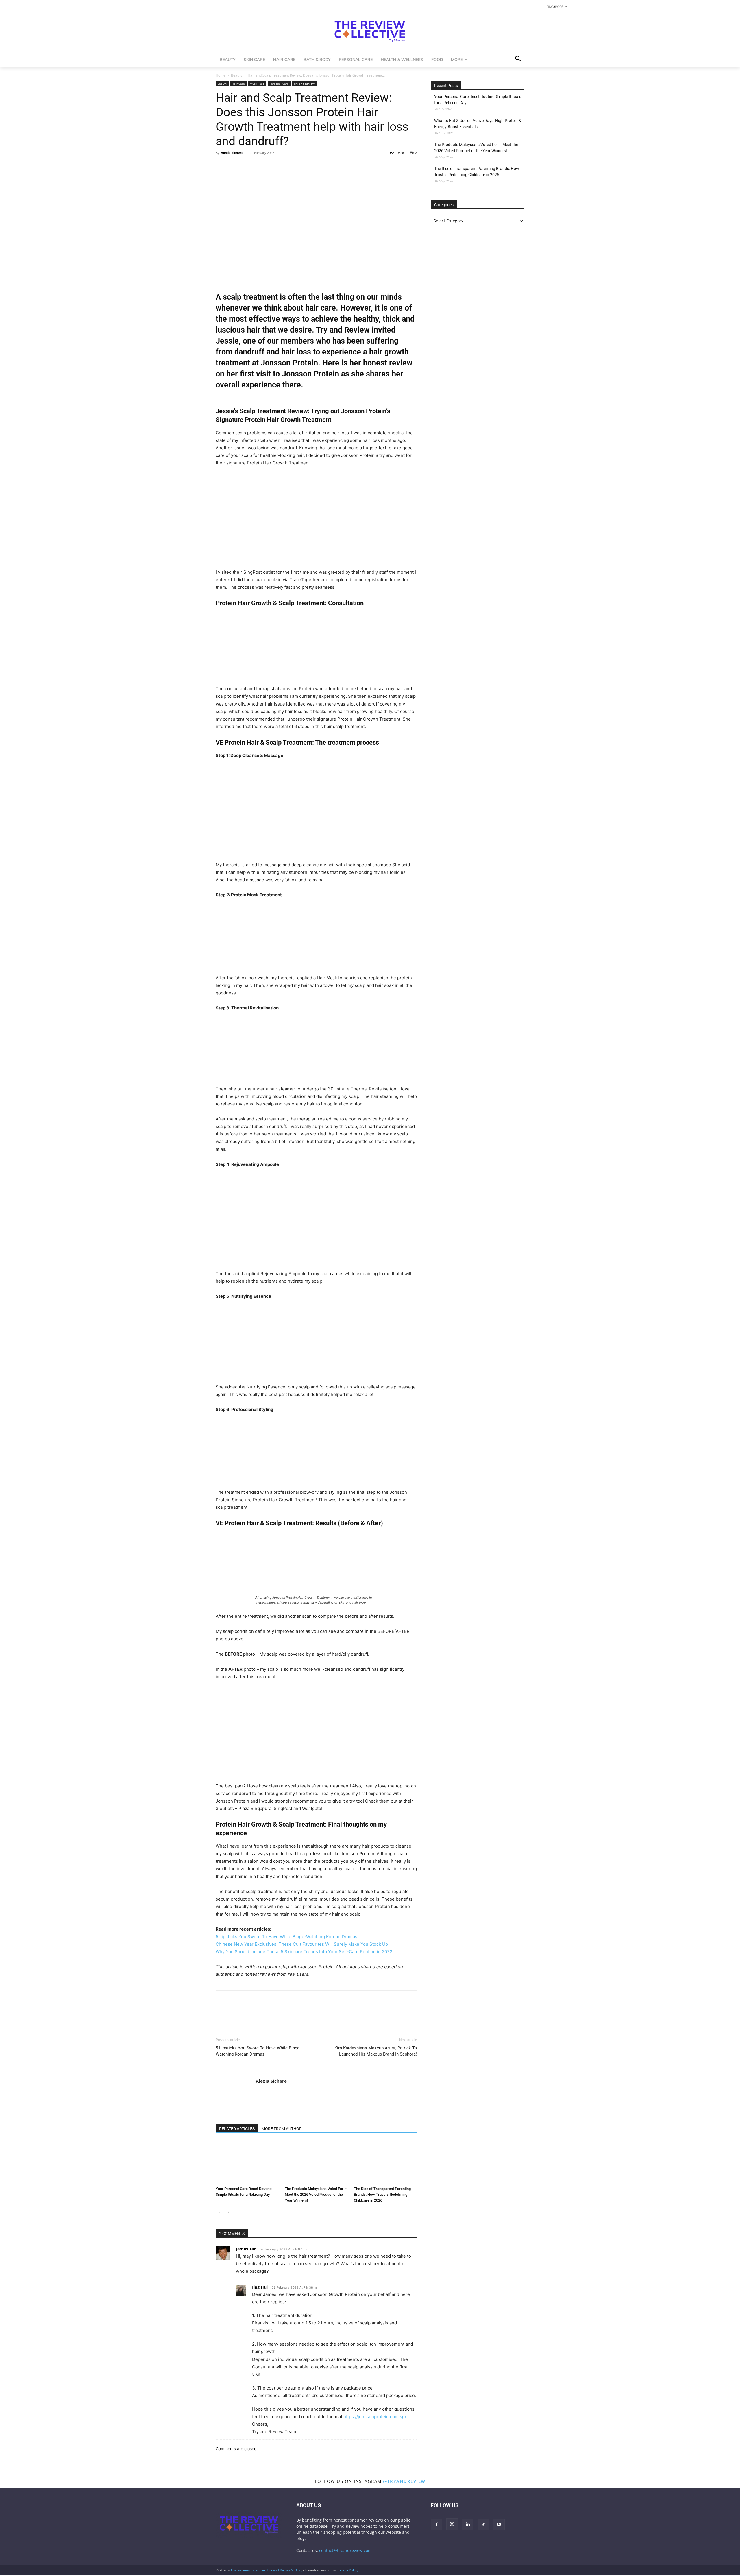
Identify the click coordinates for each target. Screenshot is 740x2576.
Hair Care (238, 84)
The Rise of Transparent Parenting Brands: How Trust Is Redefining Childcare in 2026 (382, 2194)
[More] (275, 166)
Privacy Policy (347, 2570)
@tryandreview (404, 2481)
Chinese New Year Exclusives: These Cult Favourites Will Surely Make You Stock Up (302, 1944)
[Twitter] (235, 166)
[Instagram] (452, 2524)
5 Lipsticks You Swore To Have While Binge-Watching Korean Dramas (286, 1937)
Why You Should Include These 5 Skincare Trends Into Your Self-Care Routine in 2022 (304, 1952)
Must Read (257, 84)
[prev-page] (219, 2212)
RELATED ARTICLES (237, 2129)
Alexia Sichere (232, 153)
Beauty (237, 75)
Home (221, 75)
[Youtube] (499, 2525)
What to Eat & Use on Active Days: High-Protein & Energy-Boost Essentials (478, 124)
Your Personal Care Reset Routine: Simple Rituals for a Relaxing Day (478, 100)
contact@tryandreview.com (345, 2550)
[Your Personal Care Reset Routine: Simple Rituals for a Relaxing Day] (247, 2162)
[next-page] (229, 2212)
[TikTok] (483, 2525)
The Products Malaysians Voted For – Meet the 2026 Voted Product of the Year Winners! (316, 2194)
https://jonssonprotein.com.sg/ (375, 2417)
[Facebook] (221, 166)
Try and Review (304, 84)
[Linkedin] (261, 166)
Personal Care (279, 84)
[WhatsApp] (248, 166)
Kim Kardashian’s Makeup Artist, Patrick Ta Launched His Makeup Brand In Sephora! (376, 2051)
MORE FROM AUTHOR (282, 2129)
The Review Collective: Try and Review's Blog (266, 2570)
